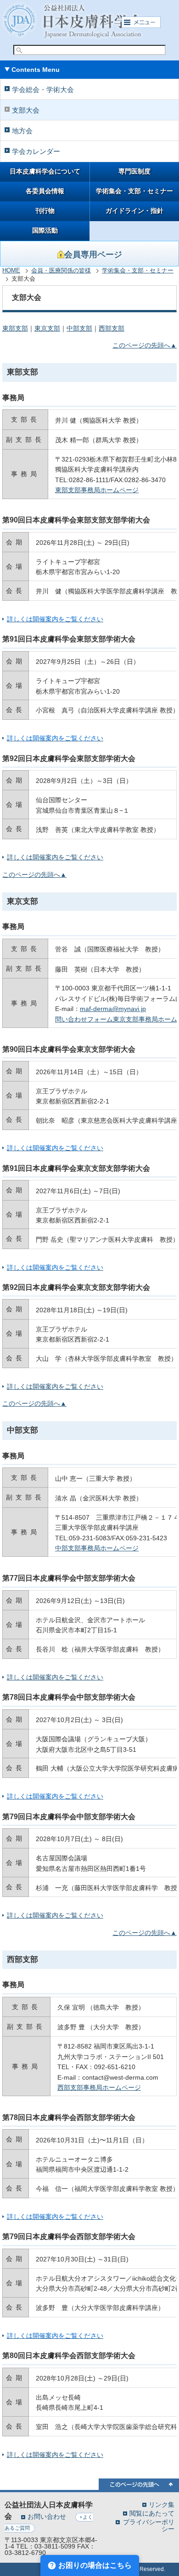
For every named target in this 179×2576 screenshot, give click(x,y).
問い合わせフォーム (84, 1019)
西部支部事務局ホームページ (99, 2087)
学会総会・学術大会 (43, 90)
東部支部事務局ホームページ (97, 490)
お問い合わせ (47, 2516)
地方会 (22, 131)
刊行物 (45, 211)
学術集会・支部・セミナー (134, 191)
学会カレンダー (36, 151)
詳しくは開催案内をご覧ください (55, 1677)
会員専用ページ (93, 255)
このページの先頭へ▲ (145, 345)
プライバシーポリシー (149, 2525)
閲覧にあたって (152, 2513)
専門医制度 (134, 171)
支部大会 (26, 110)
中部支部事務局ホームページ (97, 1548)
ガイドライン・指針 (134, 211)
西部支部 (112, 328)
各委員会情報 (45, 191)
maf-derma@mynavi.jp (113, 1009)
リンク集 (162, 2504)
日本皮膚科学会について (45, 171)
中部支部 (79, 328)
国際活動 (45, 231)
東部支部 (15, 328)
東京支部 (47, 328)
